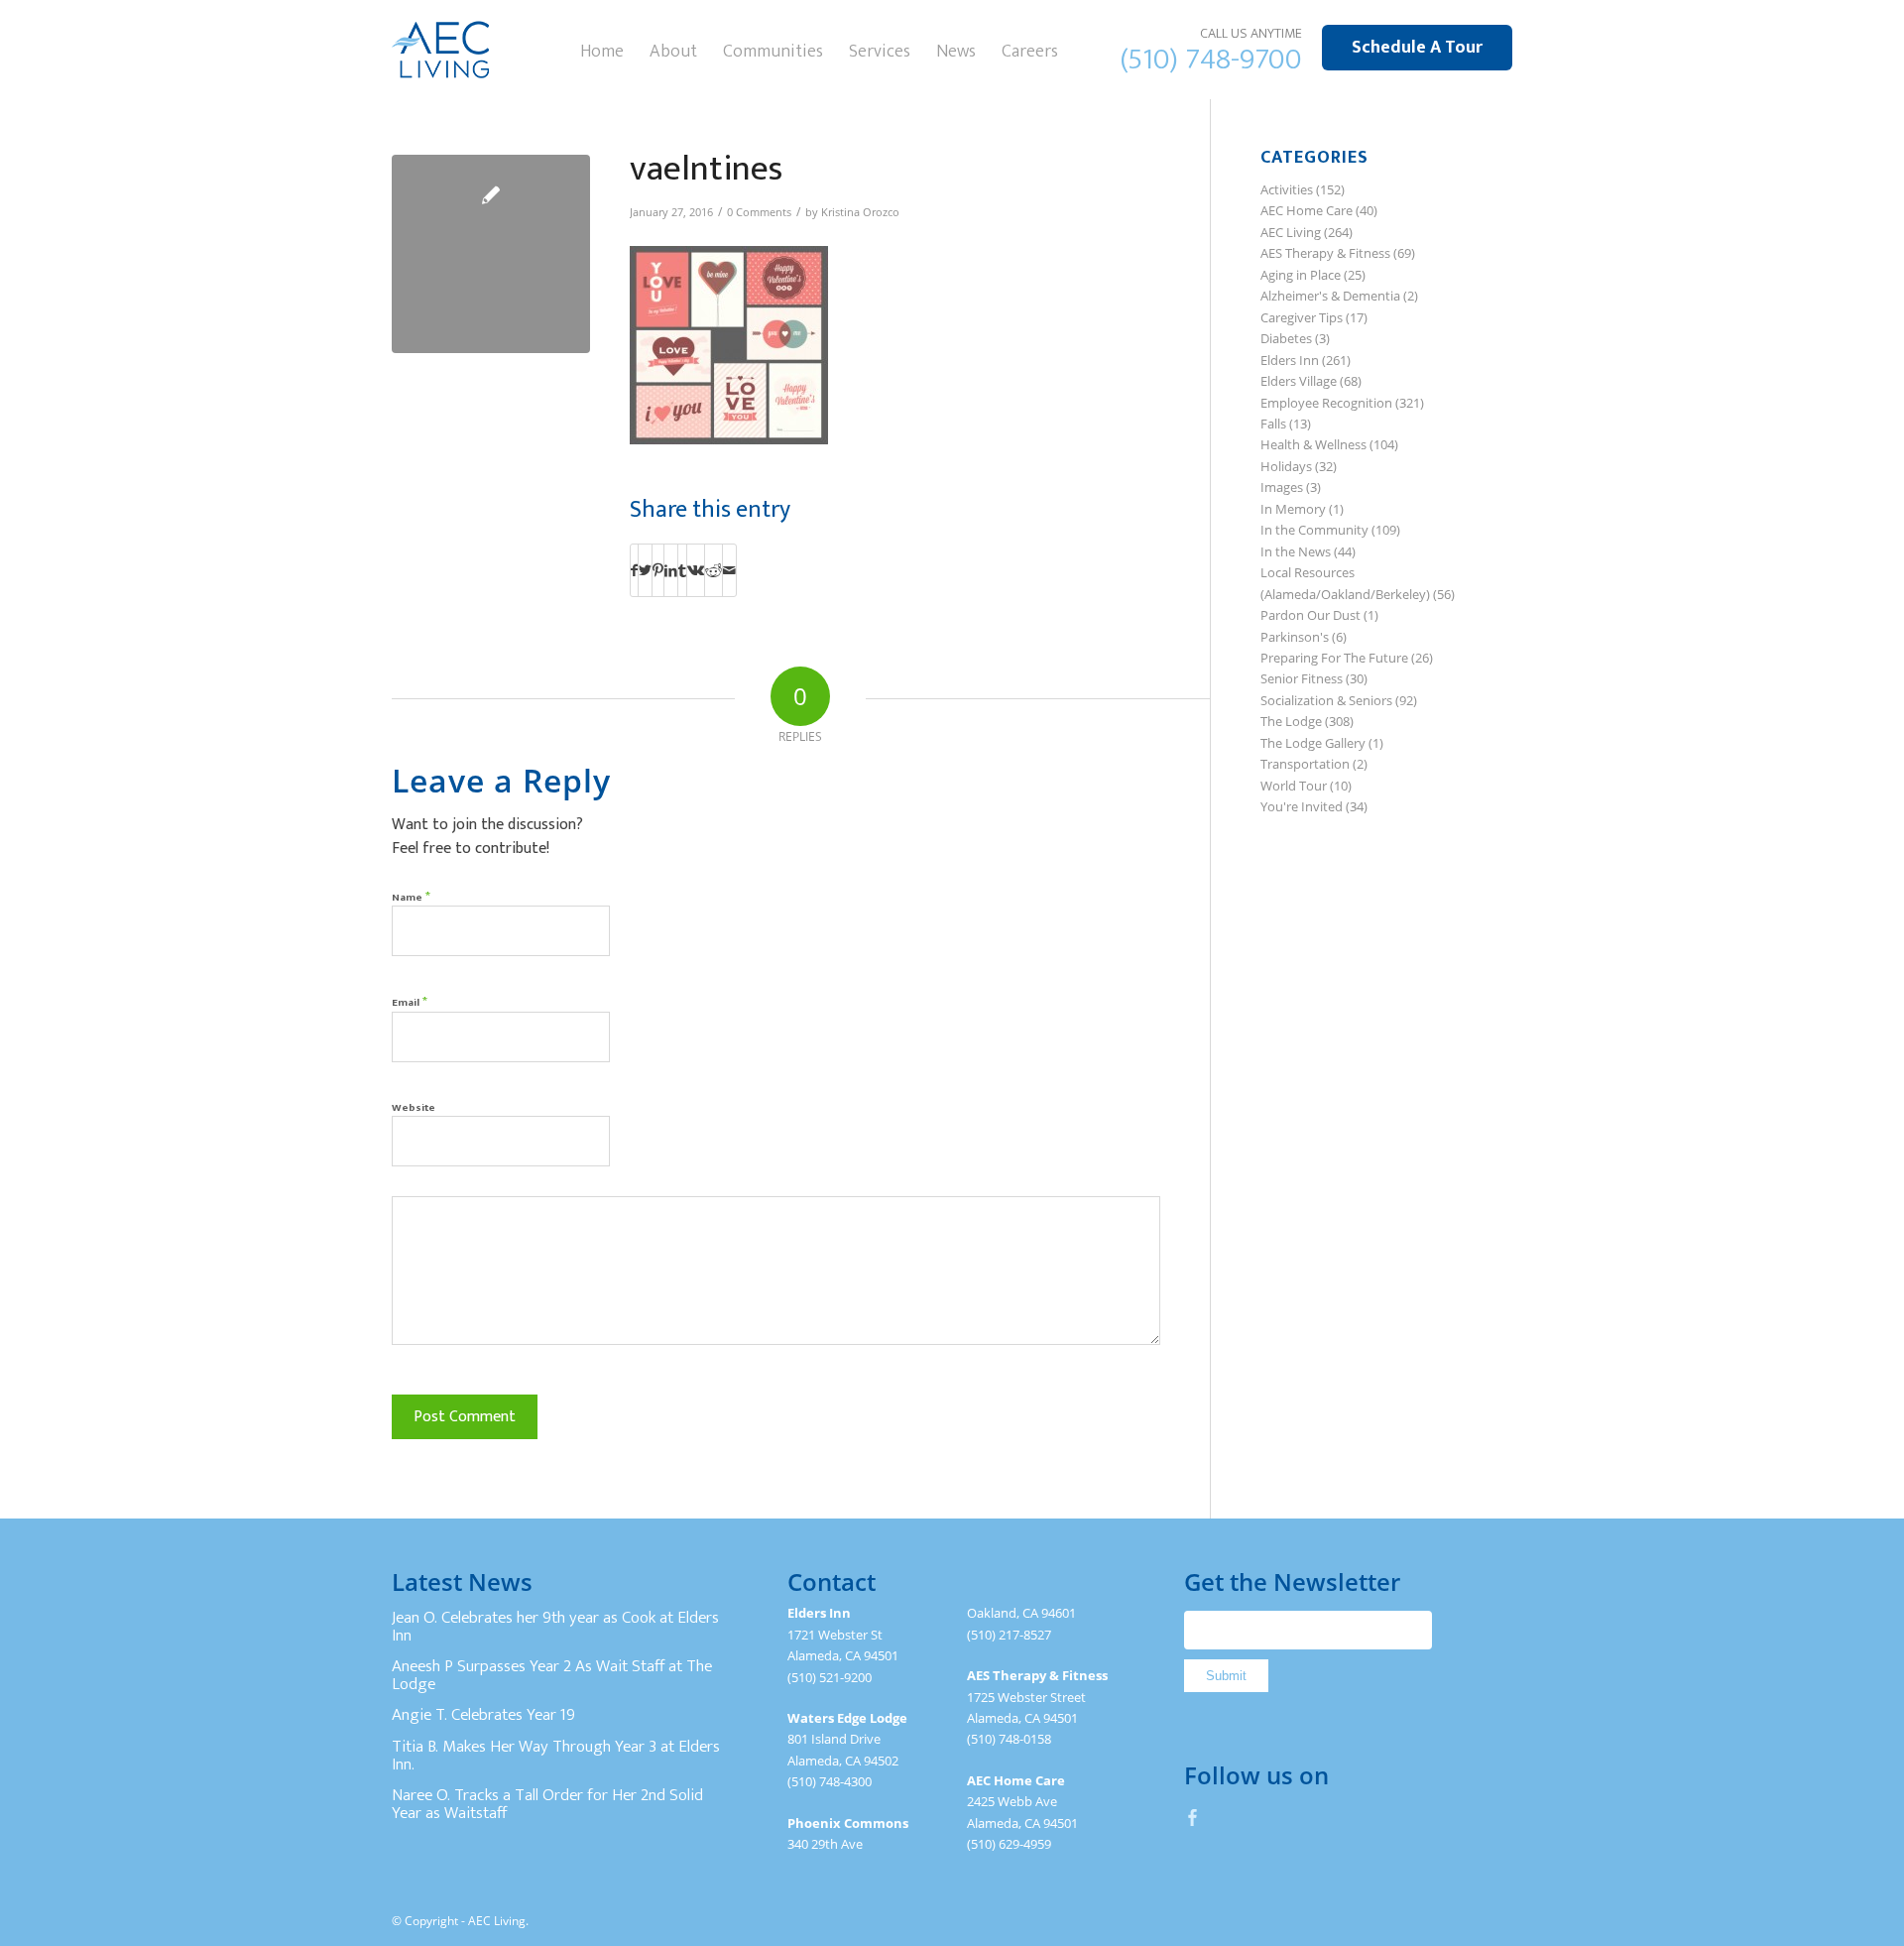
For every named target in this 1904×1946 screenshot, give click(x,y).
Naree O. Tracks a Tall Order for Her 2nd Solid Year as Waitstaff (547, 1804)
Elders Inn (1290, 360)
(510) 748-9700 (1211, 60)
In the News (1296, 551)
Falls (1273, 424)
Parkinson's (1295, 637)
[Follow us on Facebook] (1193, 1817)
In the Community (1314, 530)
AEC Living (1291, 232)
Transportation (1305, 764)
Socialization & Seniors (1326, 700)
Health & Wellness (1313, 444)
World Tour (1294, 786)
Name (411, 896)
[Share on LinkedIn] (671, 570)
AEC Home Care (1307, 210)
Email (410, 1001)
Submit (1226, 1676)
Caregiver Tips (1302, 317)
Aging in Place (1301, 275)
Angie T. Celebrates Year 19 (483, 1715)
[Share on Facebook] (634, 570)
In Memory (1293, 509)
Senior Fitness (1302, 678)
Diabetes (1286, 338)
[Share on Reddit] (714, 570)
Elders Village (1299, 381)
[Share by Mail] (729, 570)
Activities (1287, 189)
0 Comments (759, 212)
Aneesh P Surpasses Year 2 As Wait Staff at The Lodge (552, 1675)
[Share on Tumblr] (682, 570)
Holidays (1286, 466)
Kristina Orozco (860, 212)
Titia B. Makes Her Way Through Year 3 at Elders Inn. (556, 1756)
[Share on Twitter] (645, 570)
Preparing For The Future (1334, 658)
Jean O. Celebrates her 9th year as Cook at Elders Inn (555, 1627)
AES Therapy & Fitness (1325, 253)
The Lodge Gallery (1313, 743)
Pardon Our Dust (1310, 615)
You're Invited (1302, 806)
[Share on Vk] (696, 570)
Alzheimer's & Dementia (1330, 296)
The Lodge (1291, 721)
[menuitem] (602, 50)
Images (1282, 487)
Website (414, 1108)
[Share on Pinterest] (658, 570)
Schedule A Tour (1417, 48)
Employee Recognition (1326, 403)
